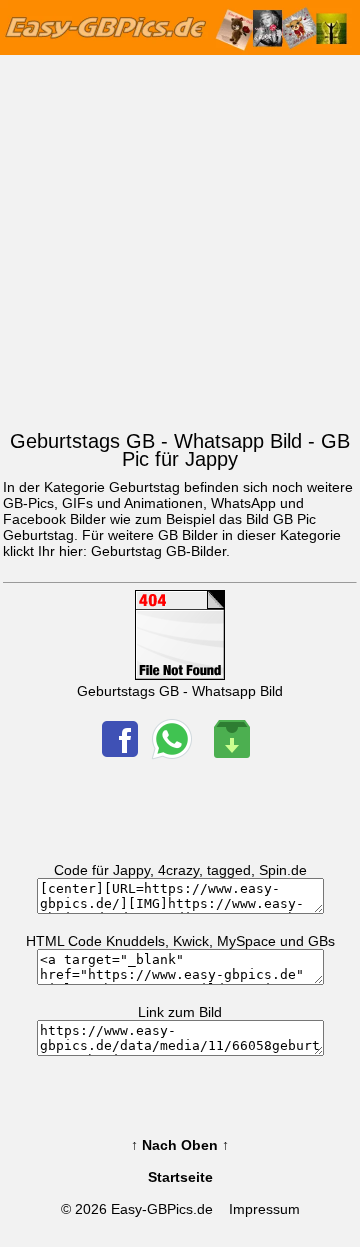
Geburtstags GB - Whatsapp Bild (180, 691)
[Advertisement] (180, 238)
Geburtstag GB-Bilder (158, 551)
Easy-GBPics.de (162, 1209)
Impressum (264, 1209)
